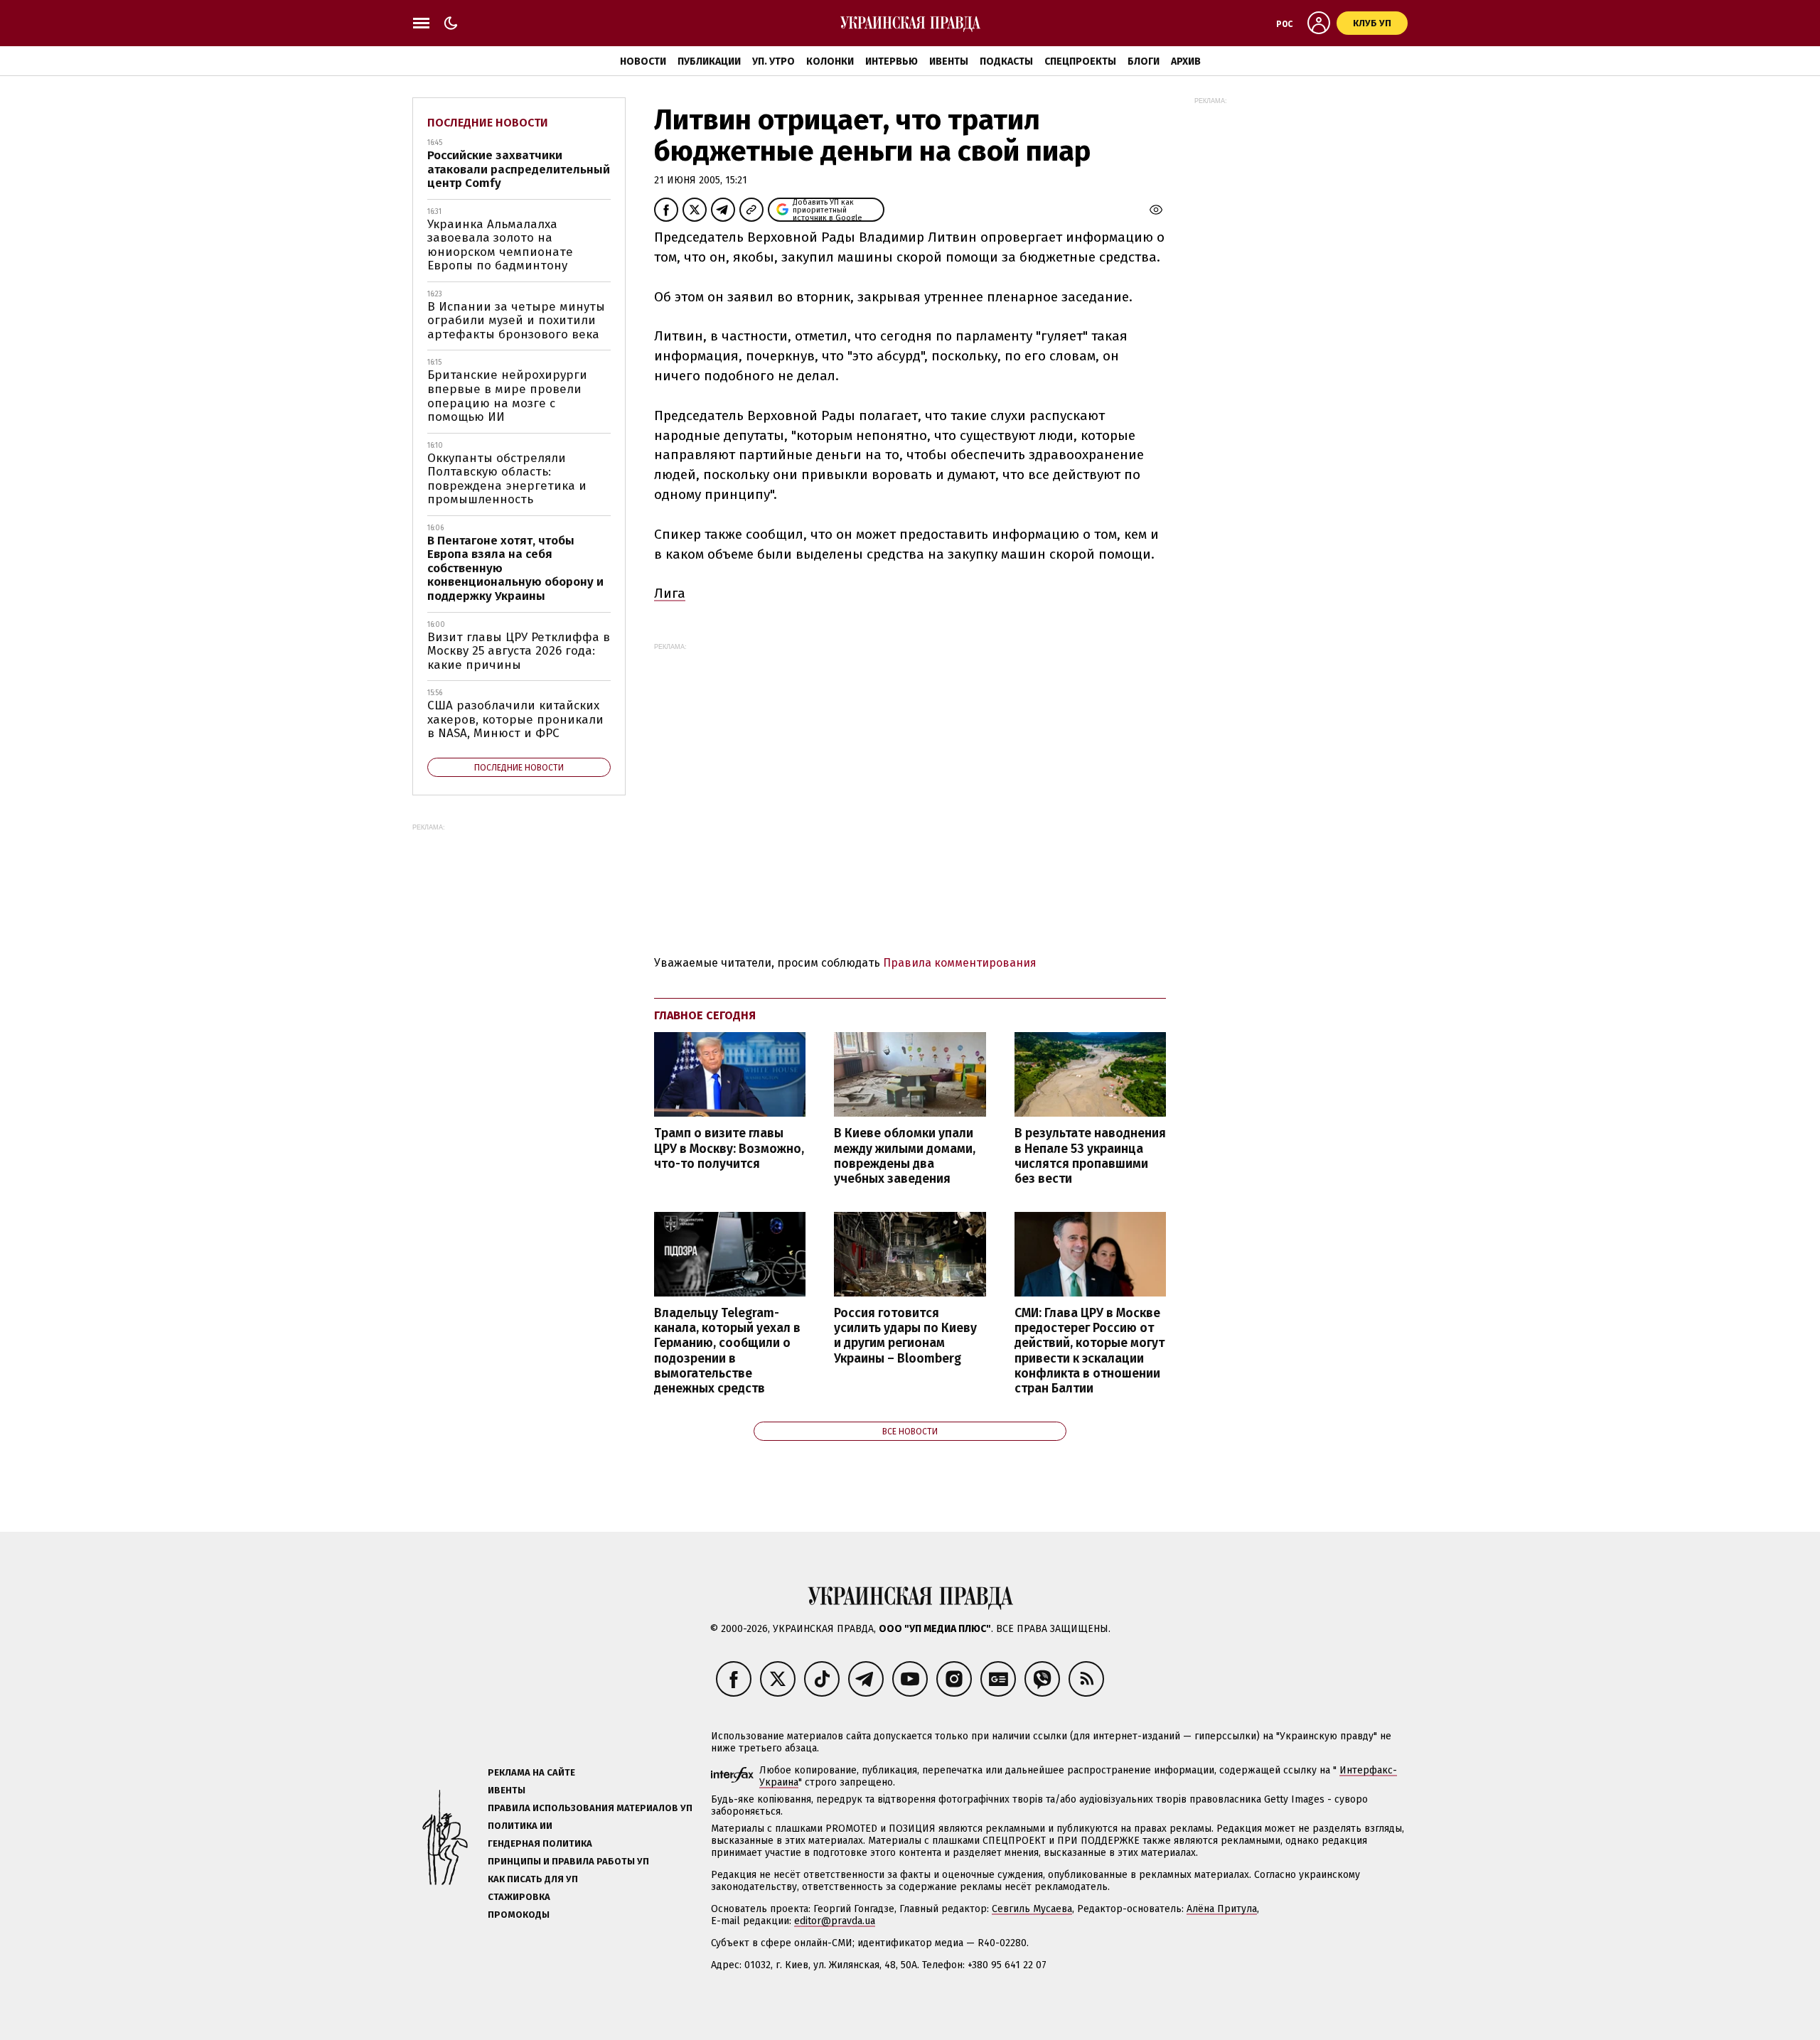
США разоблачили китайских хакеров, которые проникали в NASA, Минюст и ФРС (515, 719)
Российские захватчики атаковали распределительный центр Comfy (519, 169)
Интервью (892, 61)
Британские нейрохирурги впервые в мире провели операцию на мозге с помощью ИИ (507, 396)
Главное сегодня (705, 1015)
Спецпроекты (1080, 61)
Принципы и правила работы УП (568, 1861)
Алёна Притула (1222, 1909)
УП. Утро (773, 61)
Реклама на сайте (531, 1772)
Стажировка (519, 1897)
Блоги (1144, 61)
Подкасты (1006, 61)
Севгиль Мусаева (1032, 1909)
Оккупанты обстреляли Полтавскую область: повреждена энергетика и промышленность (507, 479)
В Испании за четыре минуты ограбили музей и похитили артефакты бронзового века (516, 321)
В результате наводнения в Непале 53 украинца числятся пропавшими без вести (1090, 1156)
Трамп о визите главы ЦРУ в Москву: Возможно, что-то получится (729, 1148)
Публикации (709, 61)
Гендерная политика (540, 1843)
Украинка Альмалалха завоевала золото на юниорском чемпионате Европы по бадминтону (500, 245)
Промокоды (519, 1915)
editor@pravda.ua (835, 1921)
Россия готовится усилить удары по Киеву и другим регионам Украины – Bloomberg (905, 1336)
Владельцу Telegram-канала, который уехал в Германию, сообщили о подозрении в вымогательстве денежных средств (727, 1351)
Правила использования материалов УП (590, 1808)
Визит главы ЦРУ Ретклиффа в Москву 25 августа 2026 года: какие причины (519, 651)
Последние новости (488, 123)
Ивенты (949, 61)
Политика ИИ (520, 1826)
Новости (643, 61)
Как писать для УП (533, 1879)
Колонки (830, 61)
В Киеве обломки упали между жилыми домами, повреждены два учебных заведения (905, 1156)
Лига (670, 593)
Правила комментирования (960, 963)
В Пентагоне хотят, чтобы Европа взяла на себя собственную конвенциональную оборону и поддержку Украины (515, 568)
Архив (1186, 61)
